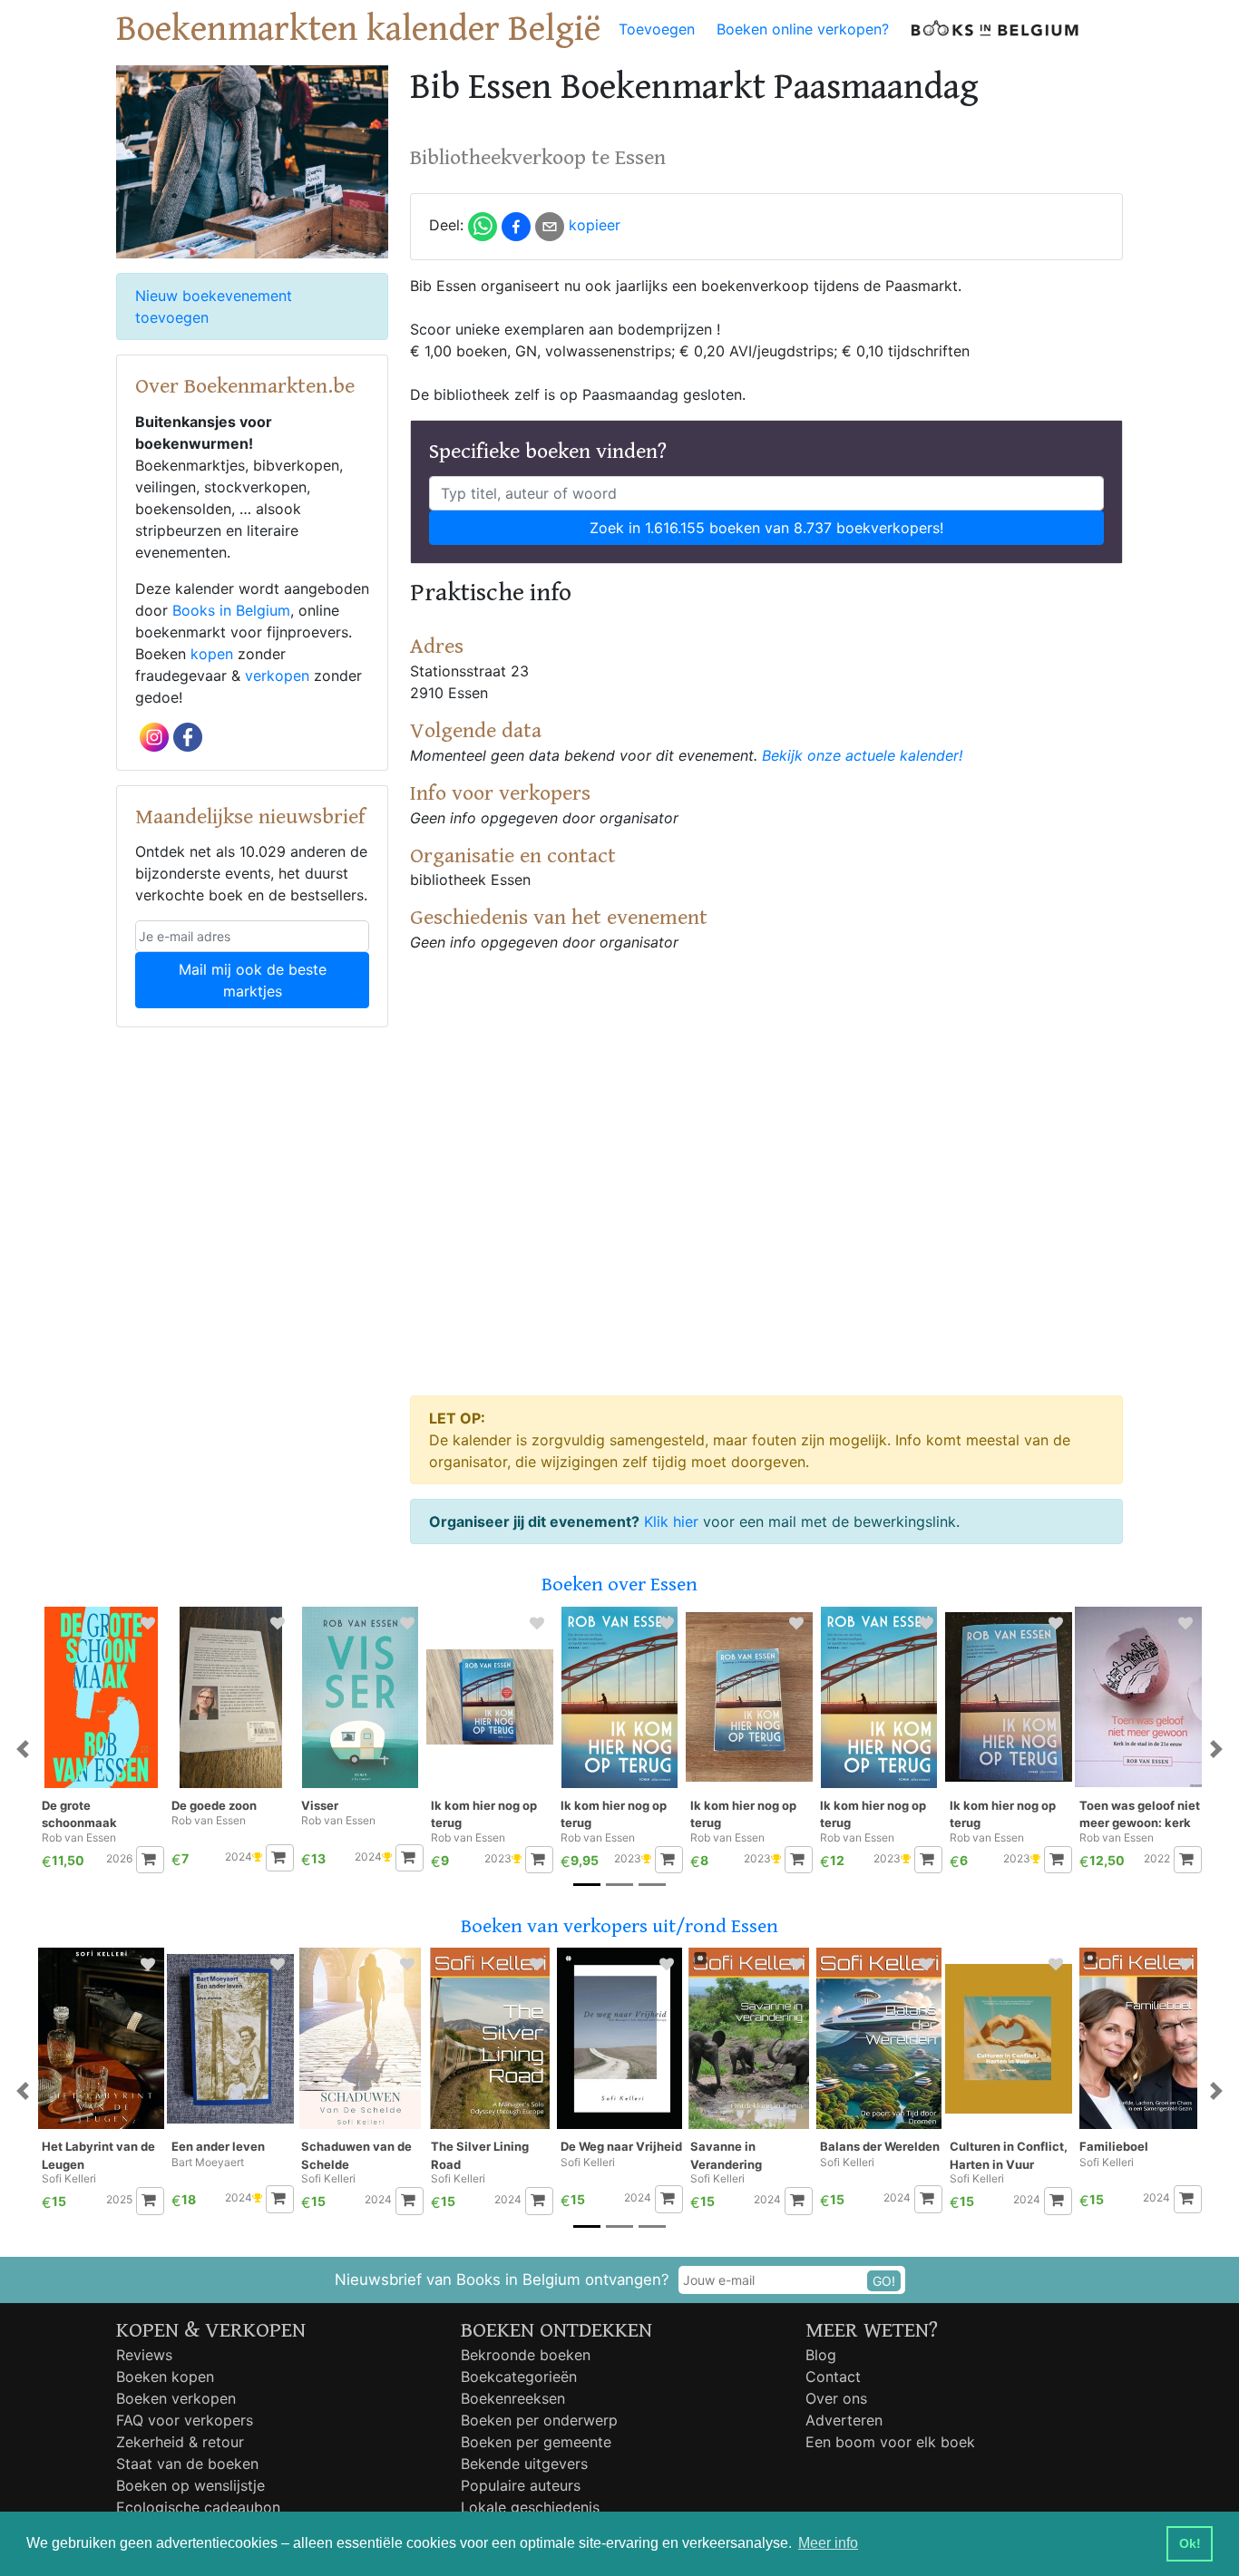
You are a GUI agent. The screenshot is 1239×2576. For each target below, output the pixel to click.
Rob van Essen (79, 1838)
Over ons (836, 2398)
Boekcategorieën (519, 2377)
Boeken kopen (165, 2377)
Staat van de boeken (187, 2464)
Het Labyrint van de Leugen (98, 2155)
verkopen (277, 676)
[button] (23, 1750)
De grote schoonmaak (79, 1814)
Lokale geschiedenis (530, 2507)
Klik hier (671, 1521)
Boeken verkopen (176, 2398)
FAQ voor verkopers (185, 2420)
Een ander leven (218, 2146)
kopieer (595, 225)
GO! (884, 2281)
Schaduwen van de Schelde (356, 2155)
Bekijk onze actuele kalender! (862, 755)
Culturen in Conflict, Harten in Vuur (1009, 2155)
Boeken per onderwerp (539, 2420)
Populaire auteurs (521, 2485)
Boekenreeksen (513, 2398)
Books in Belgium (231, 610)
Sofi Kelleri (69, 2179)
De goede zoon (214, 1805)
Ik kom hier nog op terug (484, 1814)
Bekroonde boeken (526, 2355)
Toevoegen (657, 29)
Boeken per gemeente (536, 2442)
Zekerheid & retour (180, 2442)
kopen (212, 654)
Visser (320, 1805)
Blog (821, 2355)
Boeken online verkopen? (803, 29)
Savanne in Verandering (726, 2155)
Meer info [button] (828, 2543)
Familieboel (1114, 2146)
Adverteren (844, 2420)
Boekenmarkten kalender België (358, 29)
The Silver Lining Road (480, 2155)
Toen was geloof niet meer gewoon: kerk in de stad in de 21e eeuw (1140, 1815)
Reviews (144, 2355)
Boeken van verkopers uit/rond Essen (619, 1926)
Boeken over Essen (619, 1584)
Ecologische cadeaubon (198, 2507)
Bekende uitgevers (524, 2464)
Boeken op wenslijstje (190, 2485)
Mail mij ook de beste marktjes (253, 980)
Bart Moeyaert (208, 2163)
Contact (833, 2377)
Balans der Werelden (880, 2146)
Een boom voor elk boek (890, 2442)
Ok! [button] (1190, 2543)
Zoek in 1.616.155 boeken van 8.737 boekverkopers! (766, 528)
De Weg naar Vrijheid (621, 2146)
